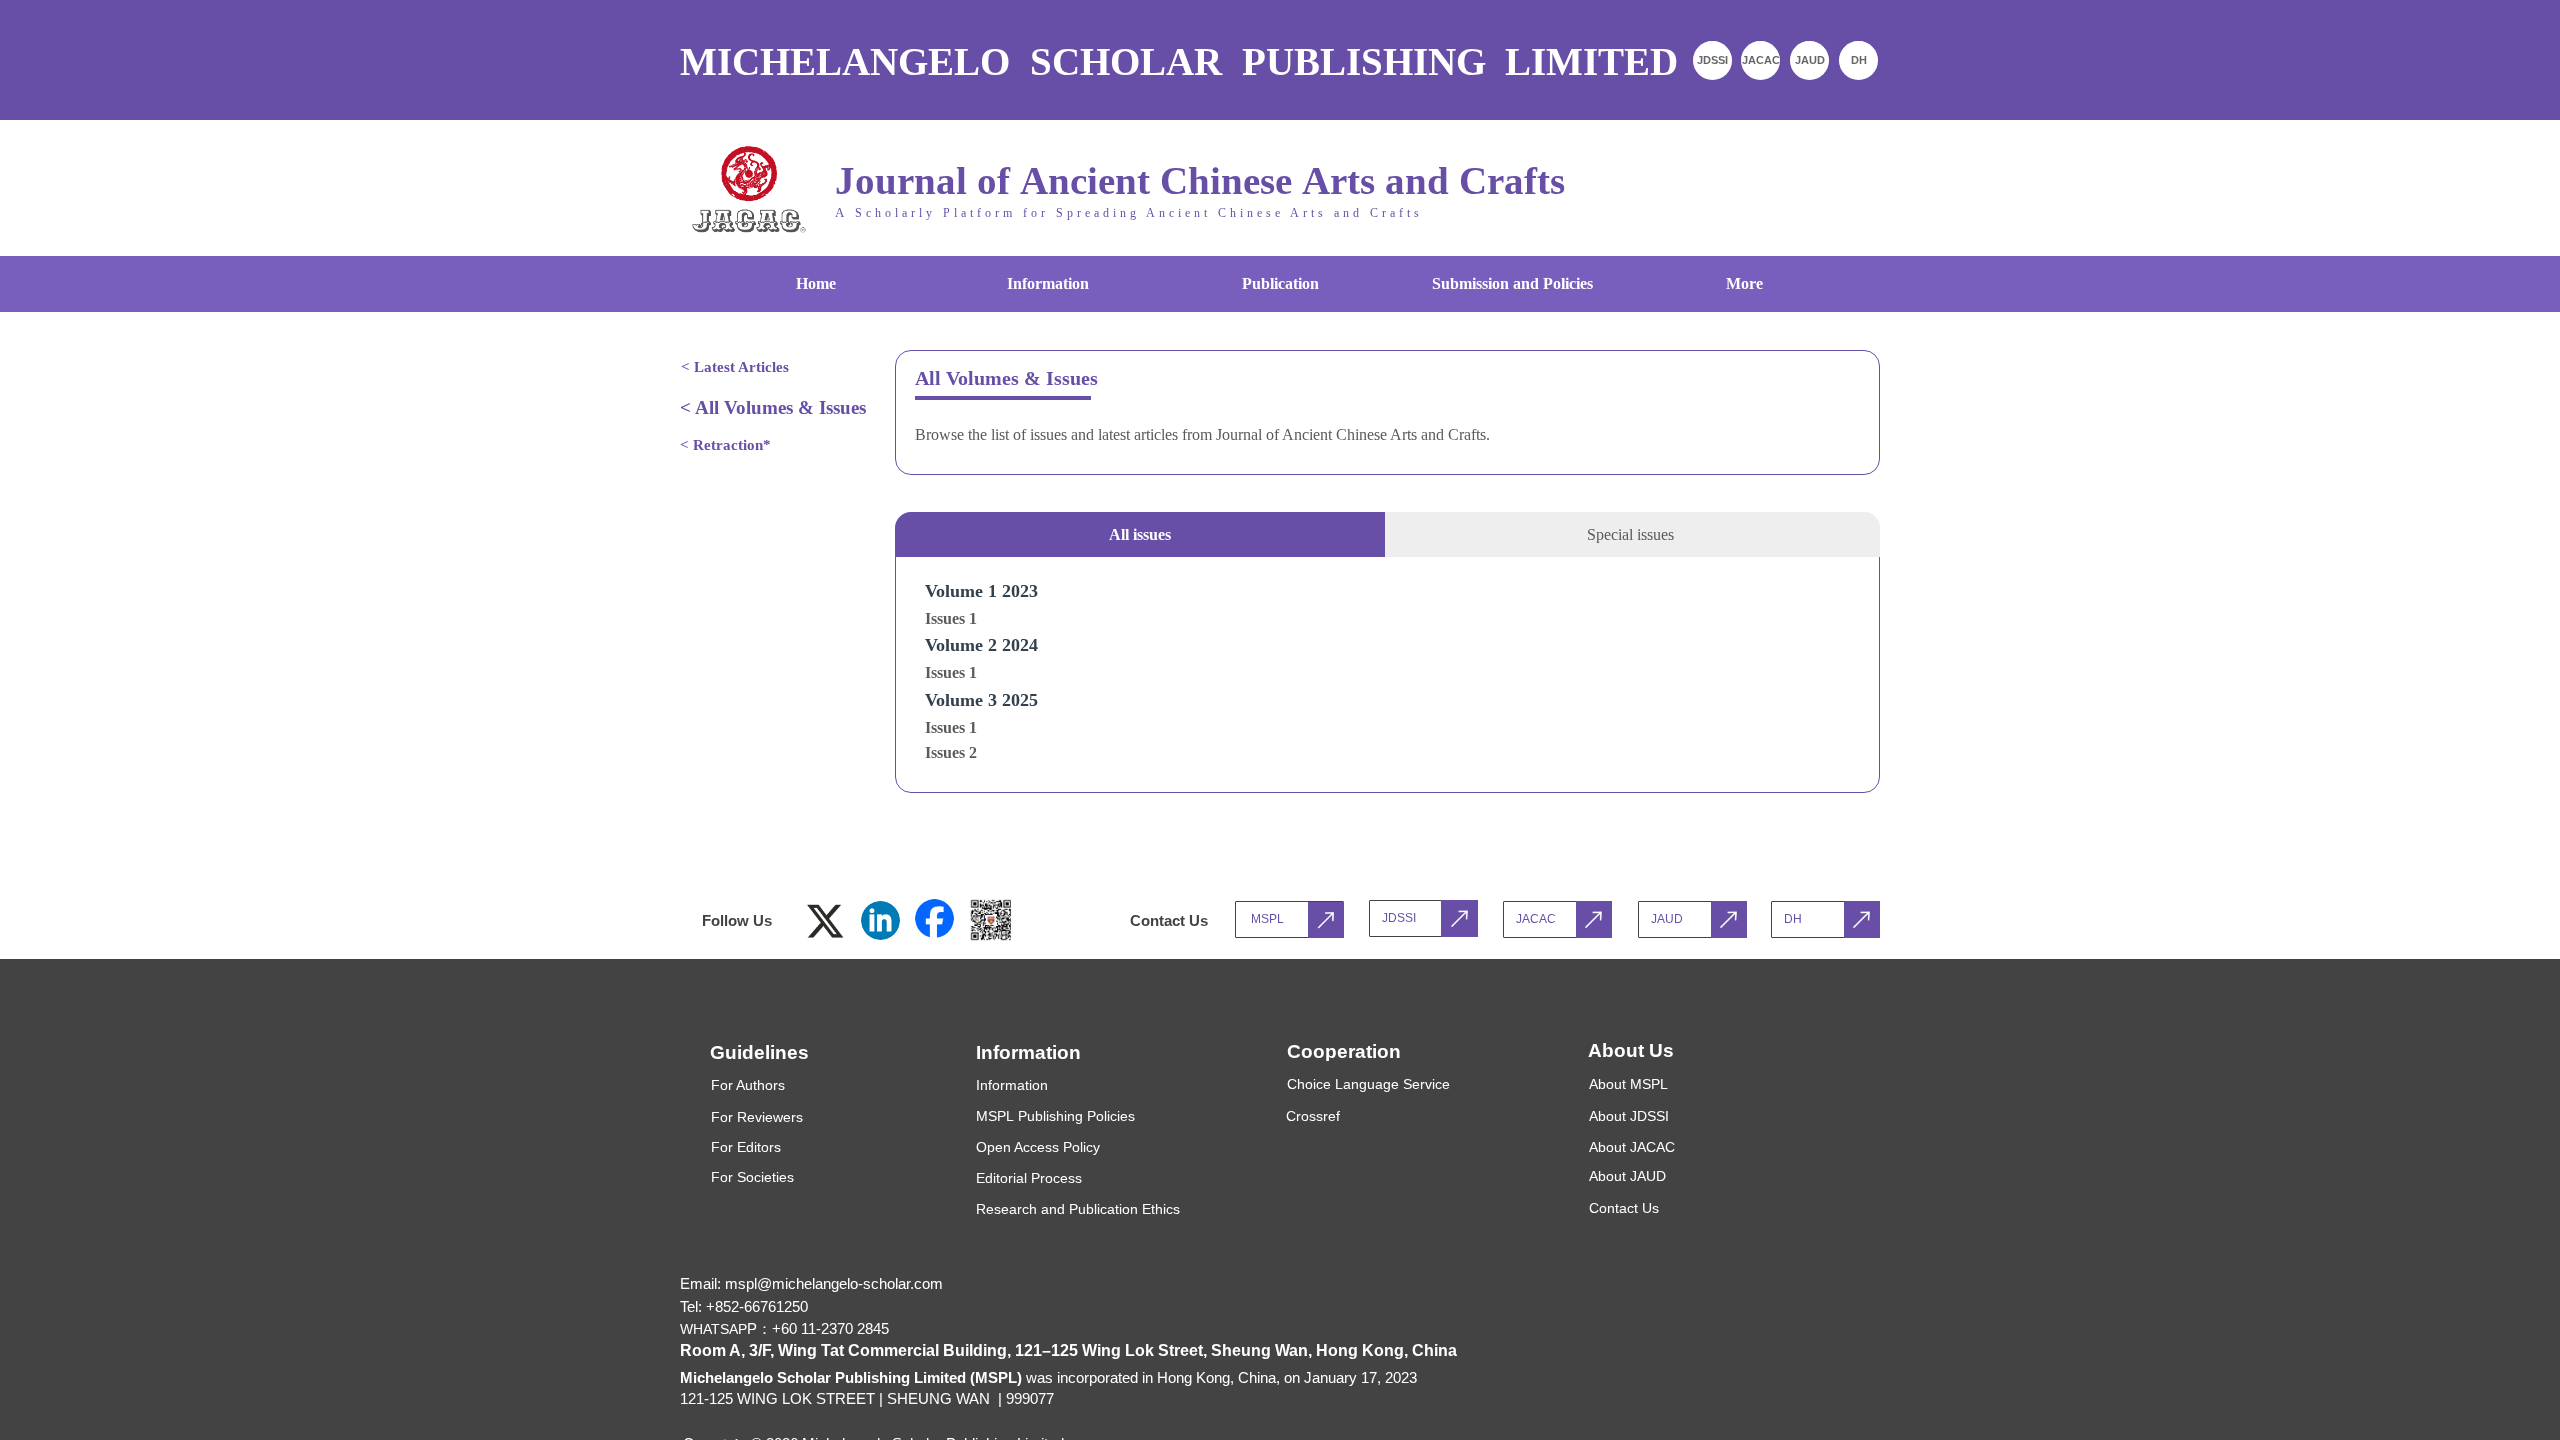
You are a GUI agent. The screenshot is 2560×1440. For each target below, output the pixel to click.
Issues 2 (951, 752)
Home (816, 283)
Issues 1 (951, 618)
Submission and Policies (1512, 283)
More (1744, 283)
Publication (1280, 283)
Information (1048, 283)
